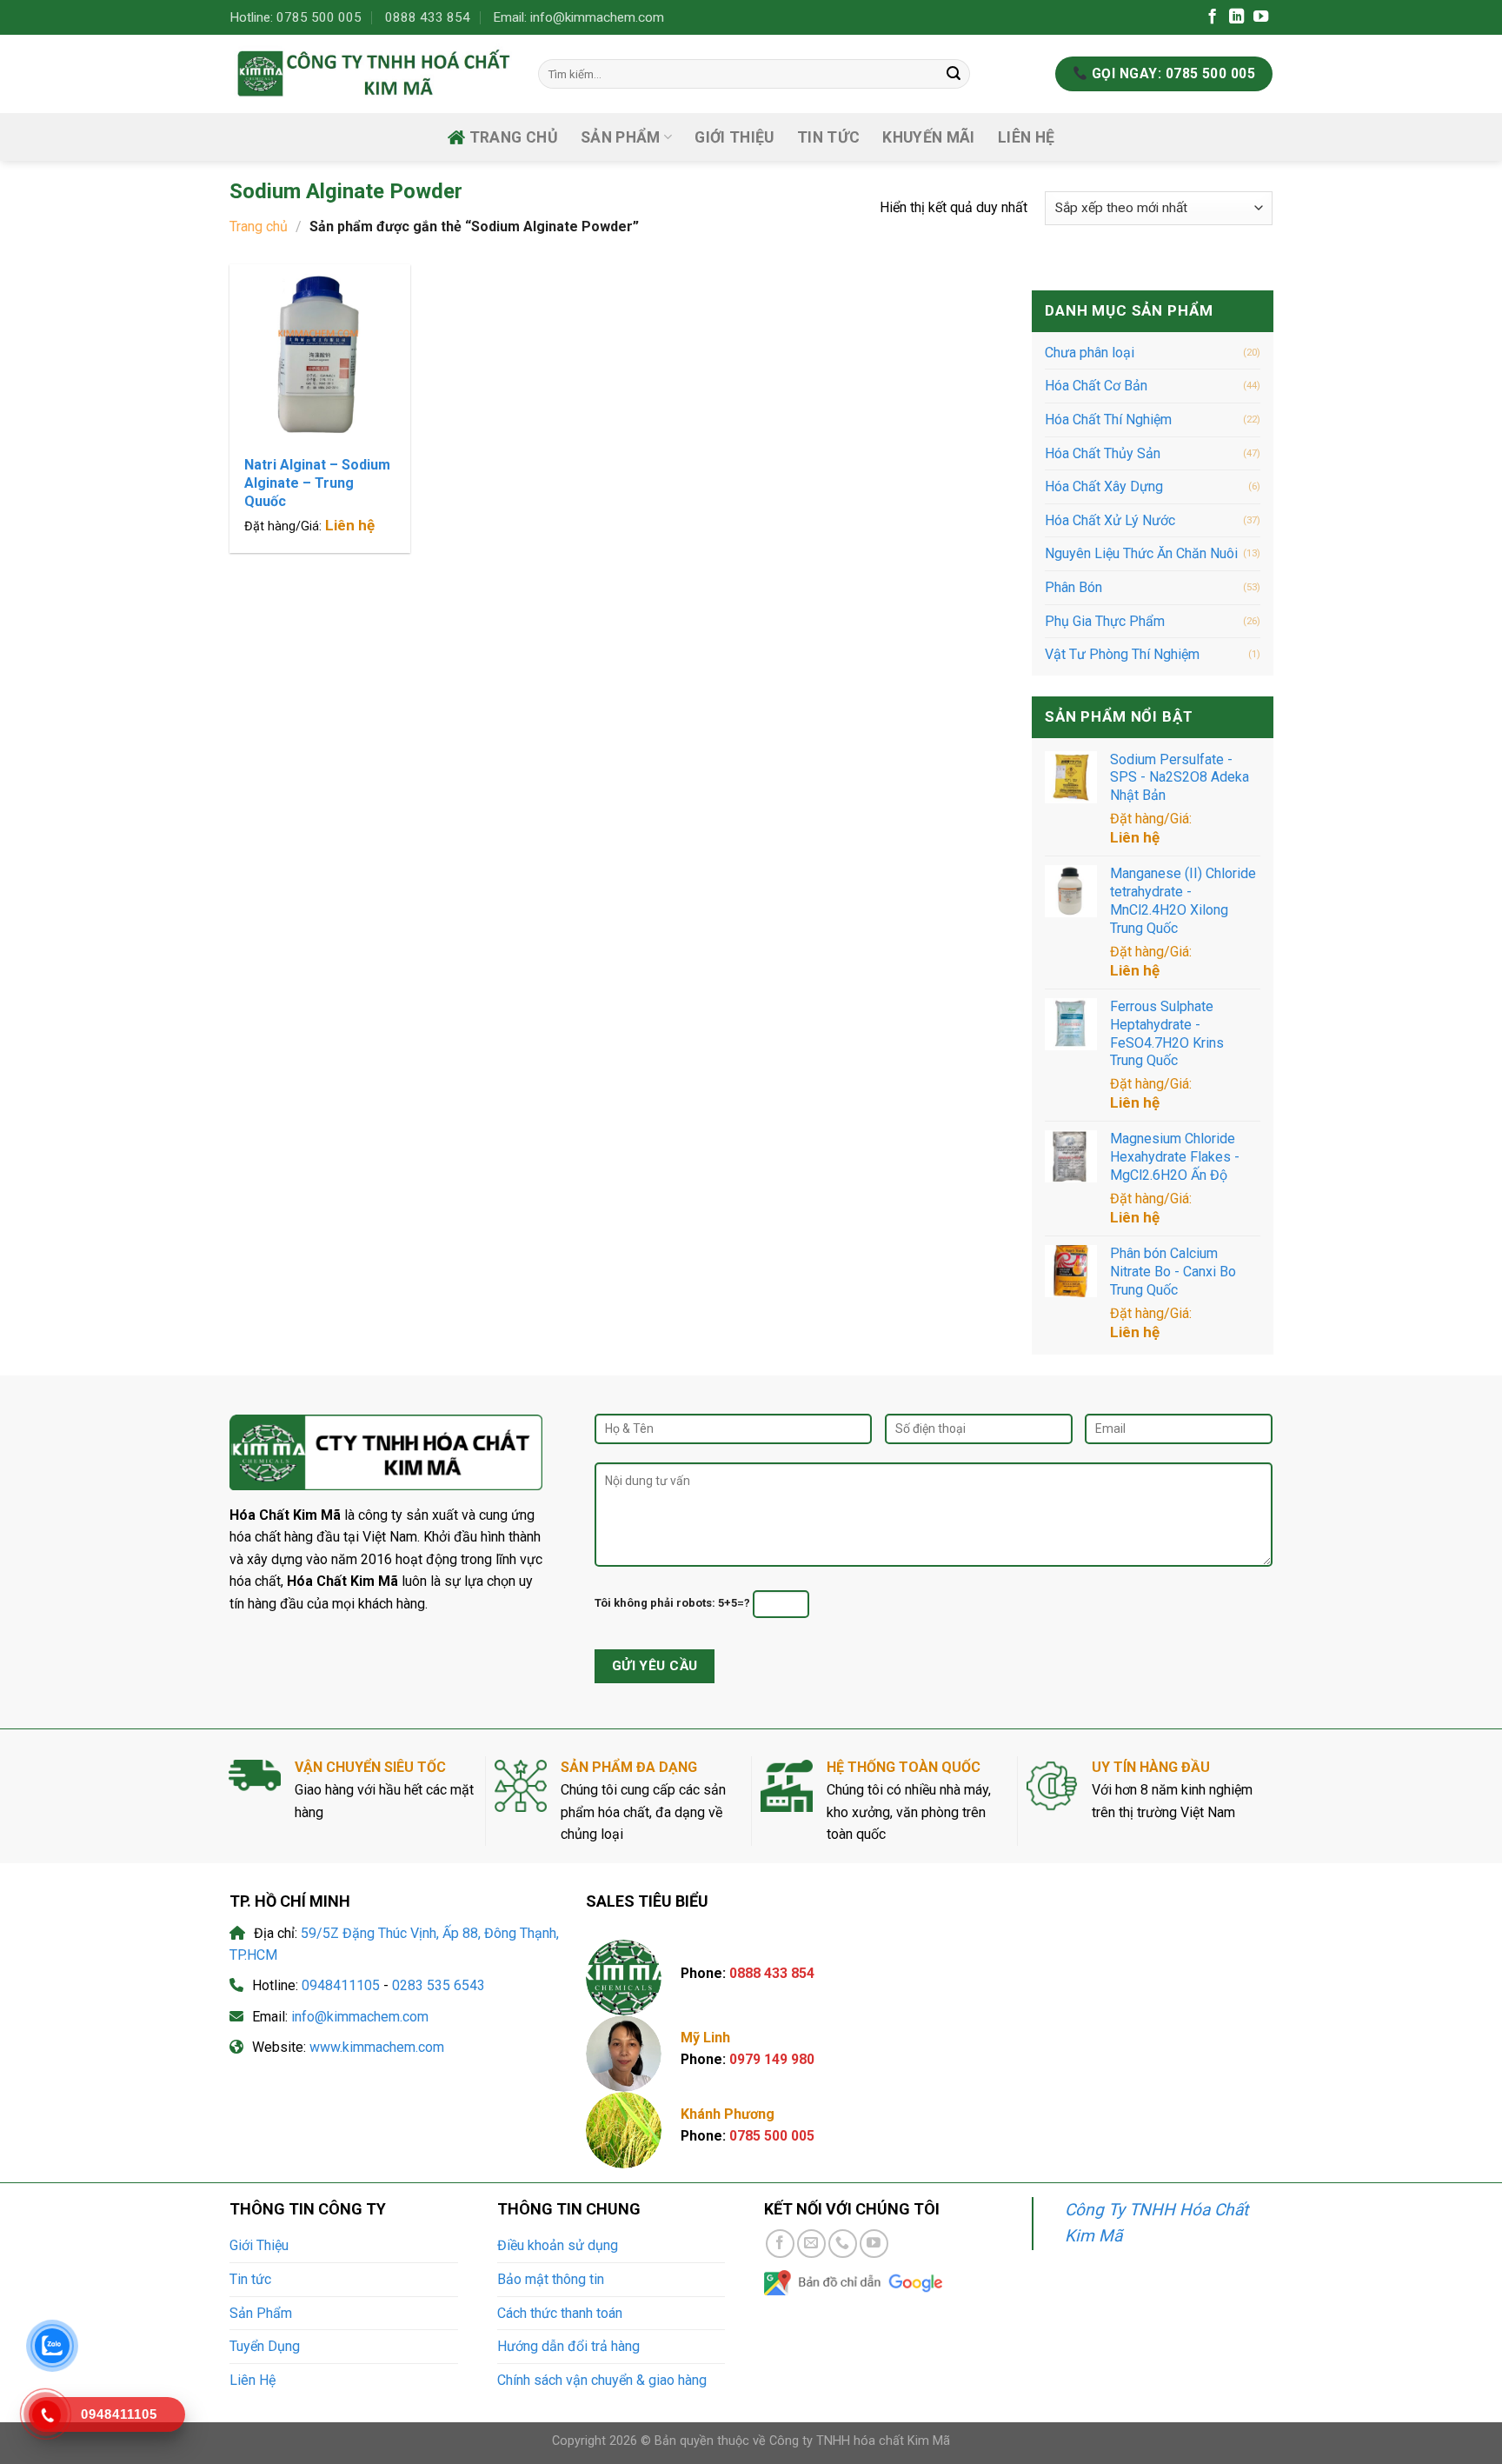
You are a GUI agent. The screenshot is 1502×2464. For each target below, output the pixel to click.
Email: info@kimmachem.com (578, 17)
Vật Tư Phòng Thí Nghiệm (1122, 654)
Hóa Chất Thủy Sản (1103, 453)
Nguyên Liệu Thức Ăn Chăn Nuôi (1141, 553)
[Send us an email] (811, 2244)
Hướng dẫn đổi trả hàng (568, 2346)
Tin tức (828, 137)
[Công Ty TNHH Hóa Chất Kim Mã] (371, 73)
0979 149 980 (772, 2059)
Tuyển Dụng (265, 2346)
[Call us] (843, 2244)
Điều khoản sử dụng (558, 2245)
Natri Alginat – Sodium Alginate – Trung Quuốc (317, 483)
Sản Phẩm (261, 2313)
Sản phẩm (621, 137)
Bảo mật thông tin (551, 2279)
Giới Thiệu (734, 137)
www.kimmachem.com (377, 2047)
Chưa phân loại (1090, 353)
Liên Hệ (1026, 137)
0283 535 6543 (439, 1985)
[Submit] (954, 74)
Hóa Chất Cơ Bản (1096, 386)
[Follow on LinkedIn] (1236, 17)
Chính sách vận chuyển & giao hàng (602, 2380)
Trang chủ (514, 137)
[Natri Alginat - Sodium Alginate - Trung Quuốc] (320, 355)
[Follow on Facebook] (1212, 17)
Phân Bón (1073, 587)
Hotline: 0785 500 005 (296, 17)
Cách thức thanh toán (560, 2313)
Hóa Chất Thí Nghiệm (1108, 420)
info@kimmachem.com (360, 2017)
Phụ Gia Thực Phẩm (1105, 620)
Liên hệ (350, 525)
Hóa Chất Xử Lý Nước (1110, 520)
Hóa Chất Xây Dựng (1104, 486)
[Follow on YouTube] (1261, 17)
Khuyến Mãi (929, 137)
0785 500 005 (772, 2136)
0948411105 (341, 1985)
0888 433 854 (428, 17)
